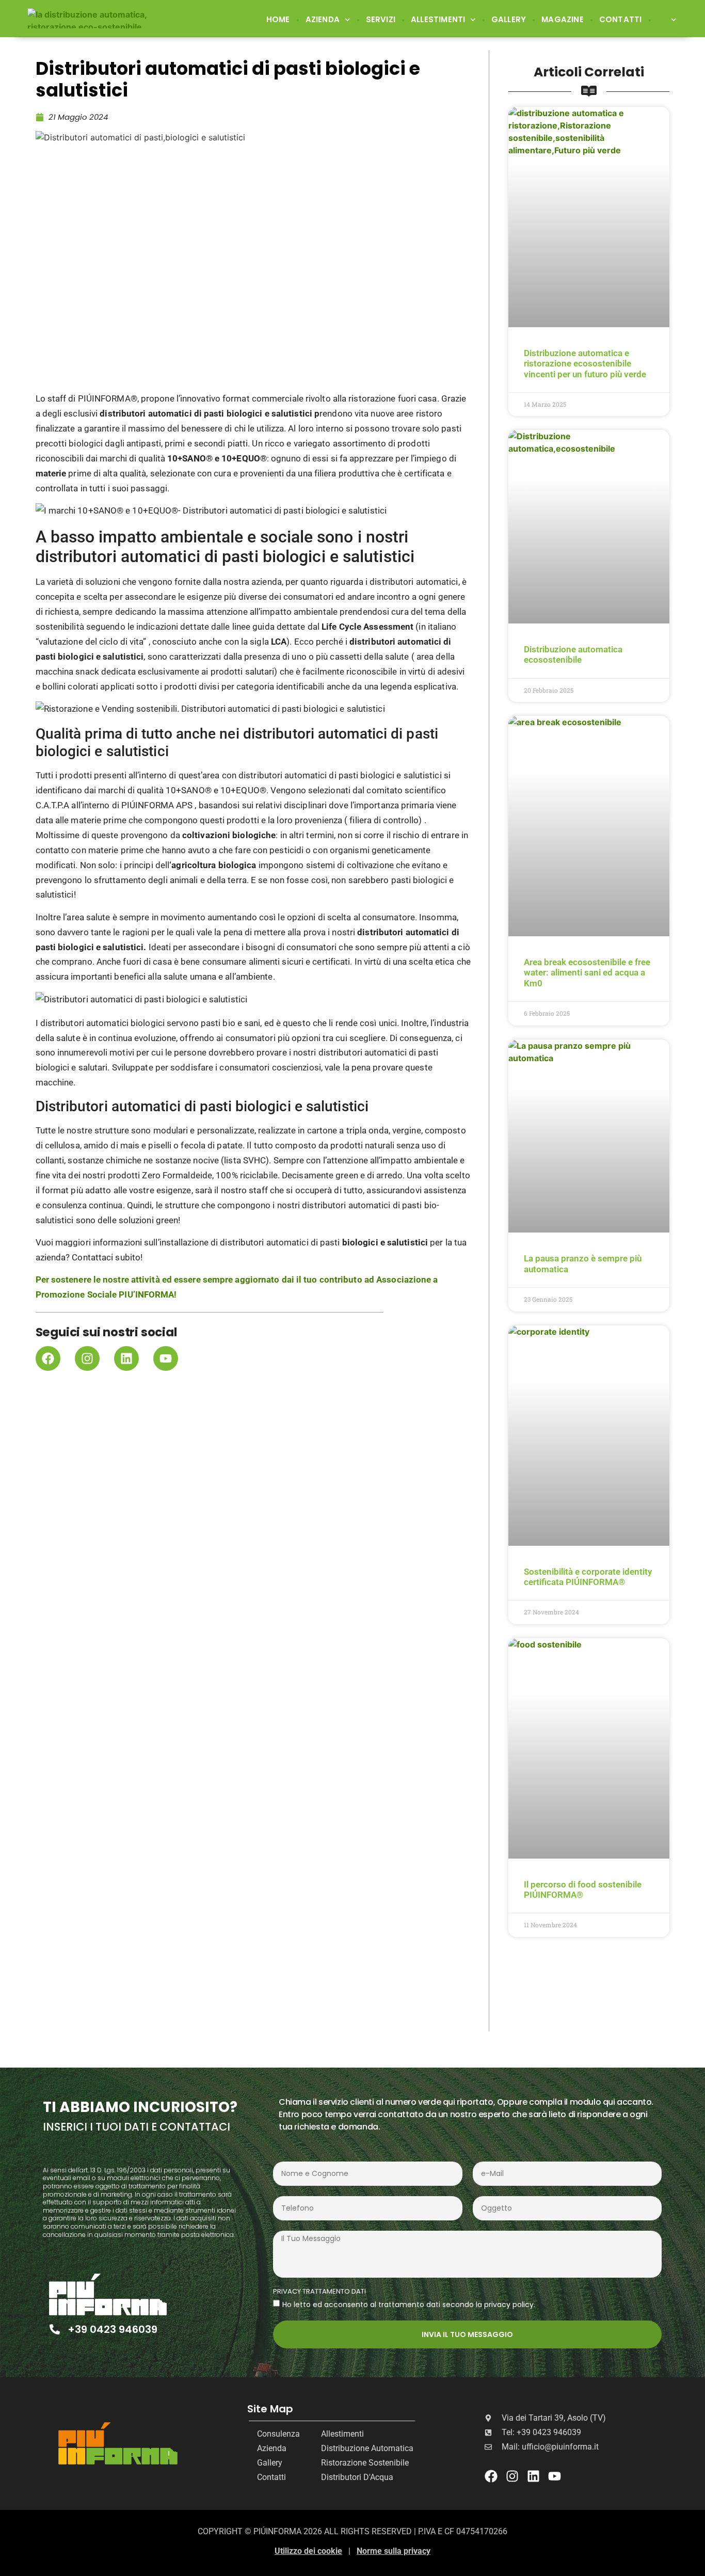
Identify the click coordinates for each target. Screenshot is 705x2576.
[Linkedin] (126, 1358)
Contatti (621, 19)
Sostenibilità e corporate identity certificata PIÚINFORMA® (588, 1577)
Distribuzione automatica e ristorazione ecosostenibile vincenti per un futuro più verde (585, 364)
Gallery (509, 19)
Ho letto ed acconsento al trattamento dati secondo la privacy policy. (409, 2304)
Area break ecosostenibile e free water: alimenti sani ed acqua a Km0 (587, 973)
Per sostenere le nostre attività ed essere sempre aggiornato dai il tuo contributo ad (206, 1279)
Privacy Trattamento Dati (319, 2292)
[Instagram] (87, 1358)
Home (278, 19)
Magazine (563, 19)
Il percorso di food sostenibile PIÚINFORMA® (583, 1890)
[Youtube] (166, 1358)
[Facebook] (48, 1358)
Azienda (323, 19)
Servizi (381, 19)
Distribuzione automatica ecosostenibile (573, 654)
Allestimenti (438, 19)
